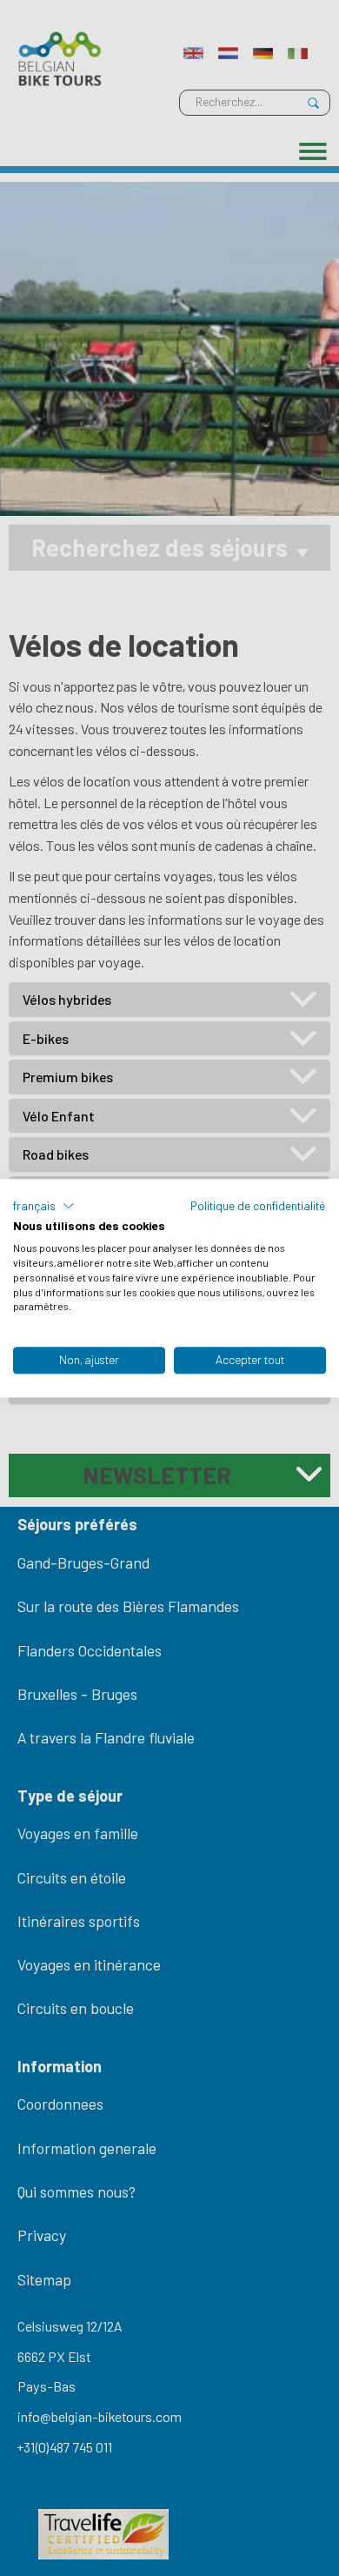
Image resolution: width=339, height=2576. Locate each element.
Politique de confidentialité (258, 1205)
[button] (44, 1206)
